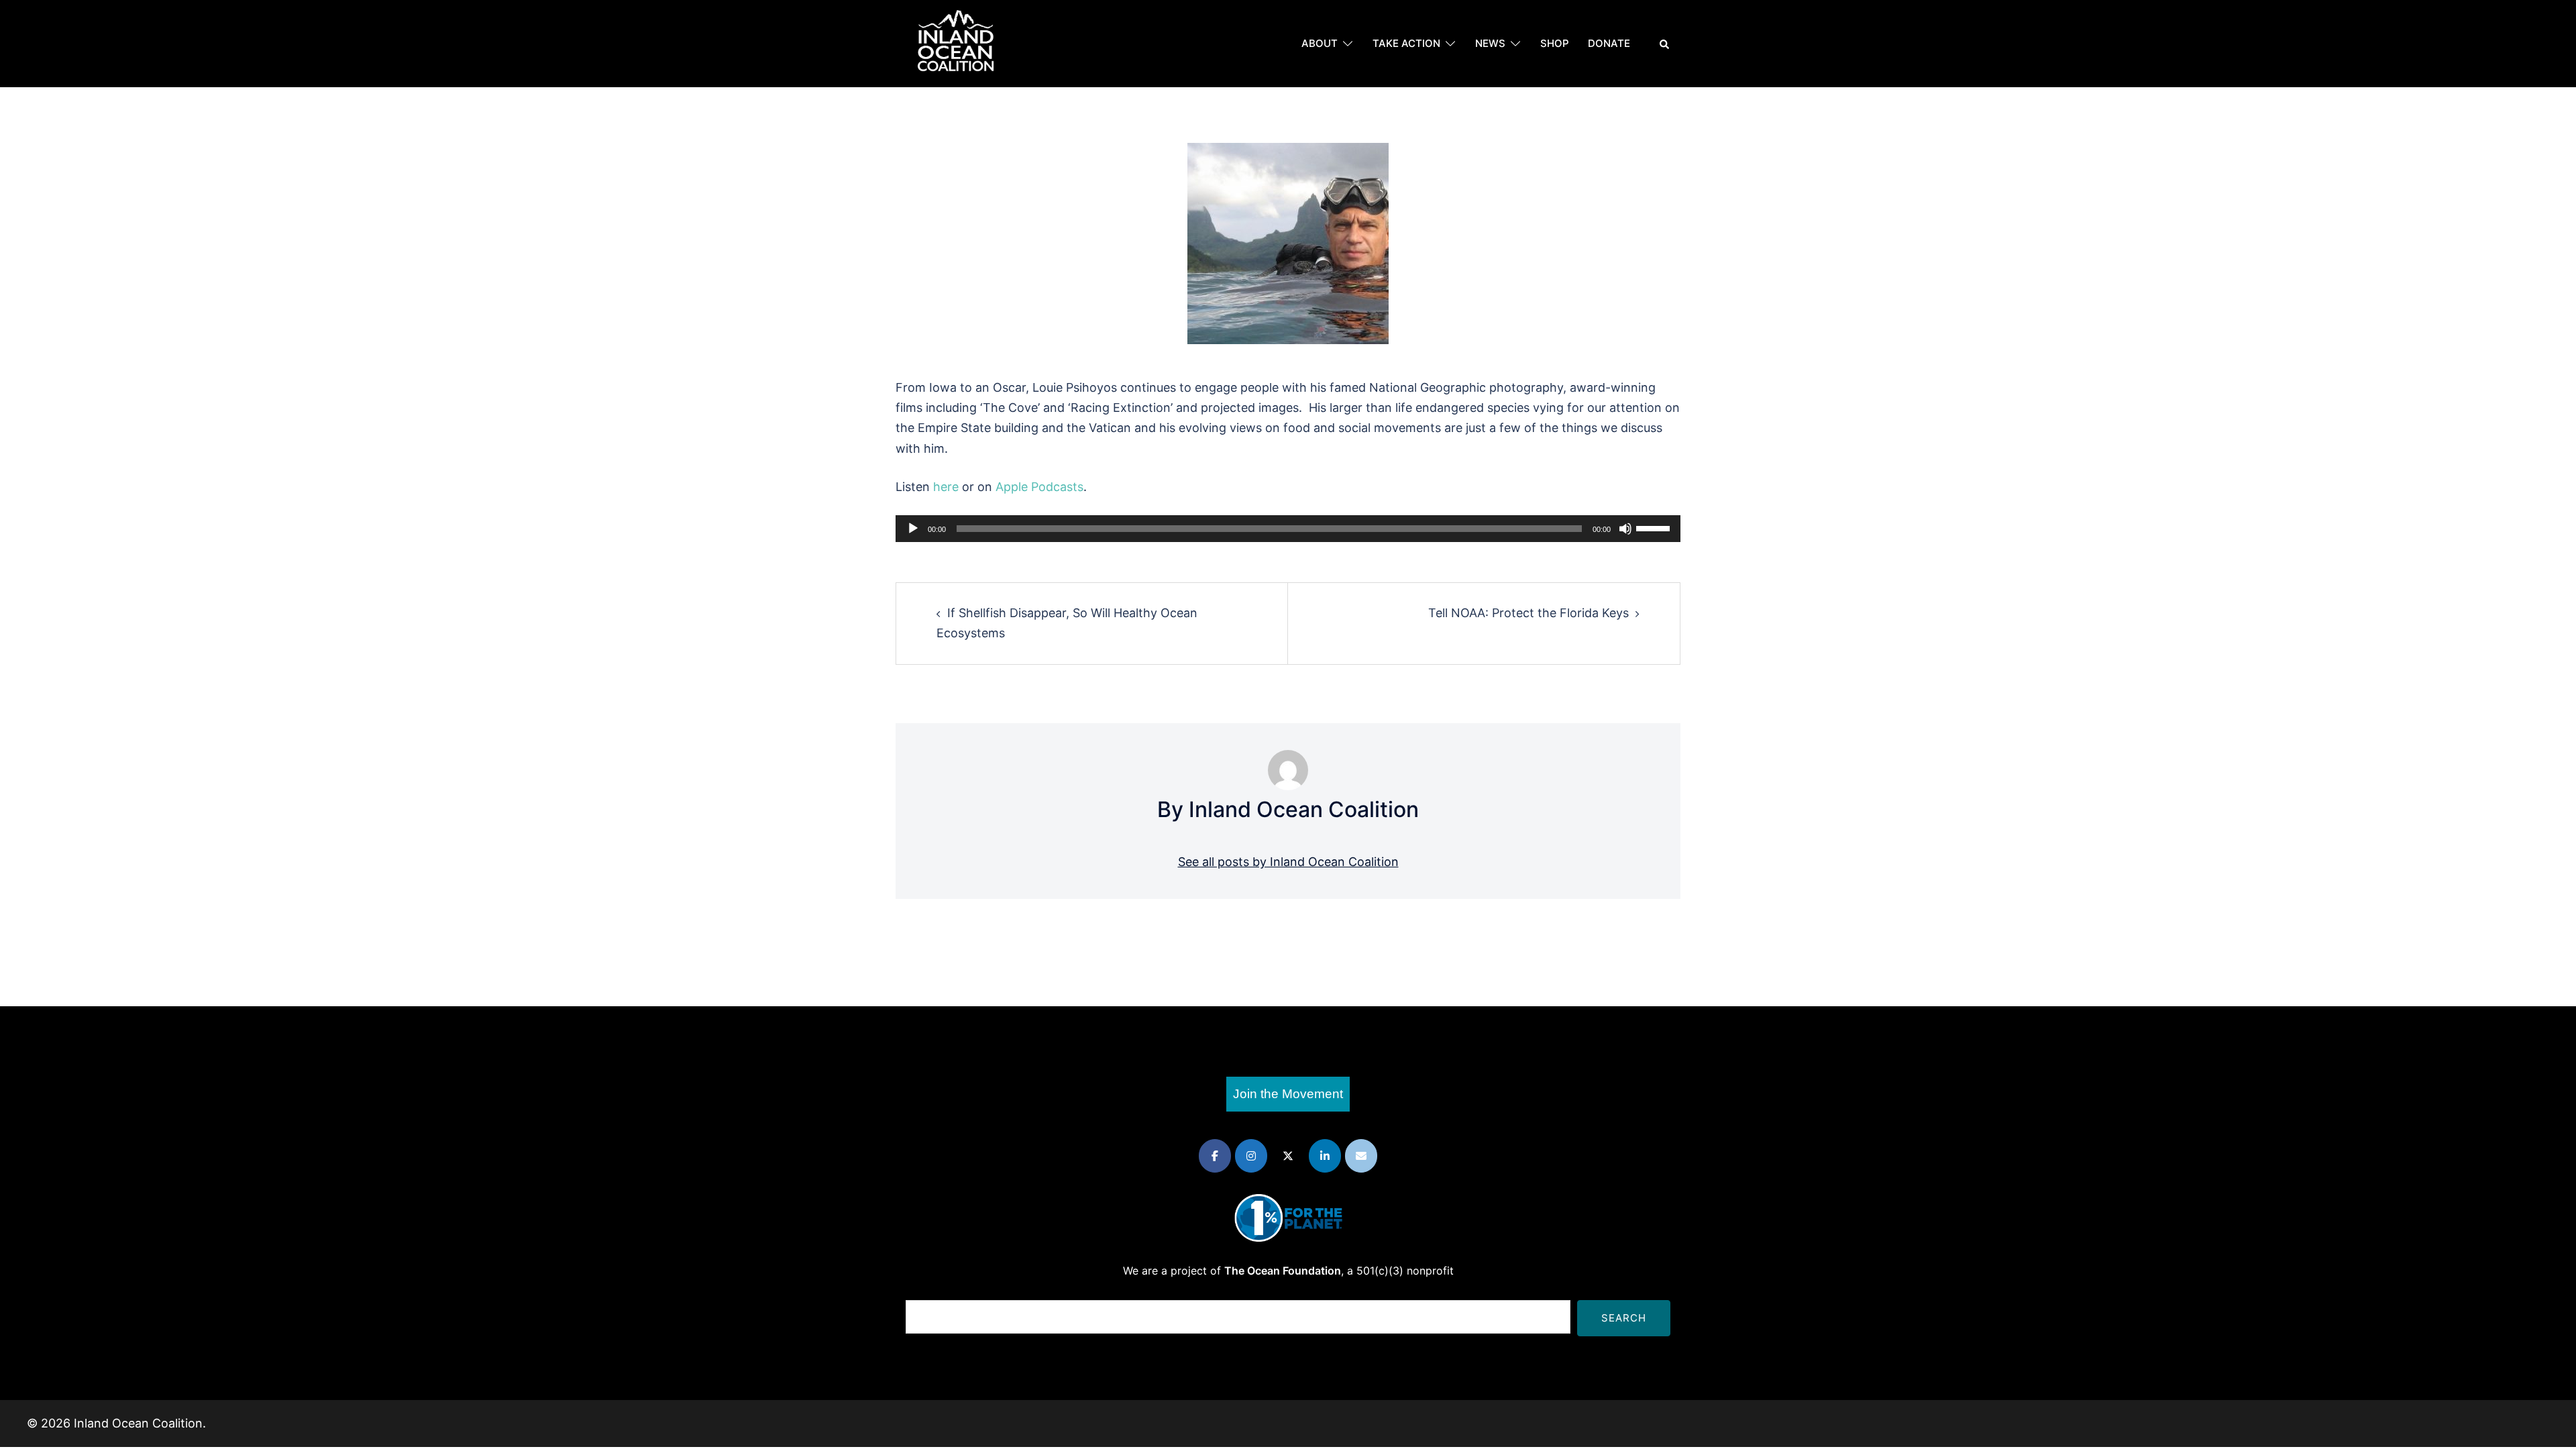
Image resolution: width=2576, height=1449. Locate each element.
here (946, 487)
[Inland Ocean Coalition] (956, 43)
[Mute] (1625, 529)
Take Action (1406, 43)
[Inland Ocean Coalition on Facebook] (1215, 1156)
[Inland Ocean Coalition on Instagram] (1251, 1156)
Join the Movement (1288, 1094)
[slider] (1655, 527)
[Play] (913, 529)
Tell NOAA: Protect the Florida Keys (1528, 613)
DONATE (1609, 43)
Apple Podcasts (1039, 487)
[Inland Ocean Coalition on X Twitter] (1288, 1156)
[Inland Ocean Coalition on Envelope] (1361, 1156)
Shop (1555, 43)
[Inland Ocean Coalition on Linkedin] (1325, 1156)
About (1320, 43)
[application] (1288, 529)
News (1490, 43)
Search (1624, 1318)
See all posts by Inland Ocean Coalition (1288, 862)
